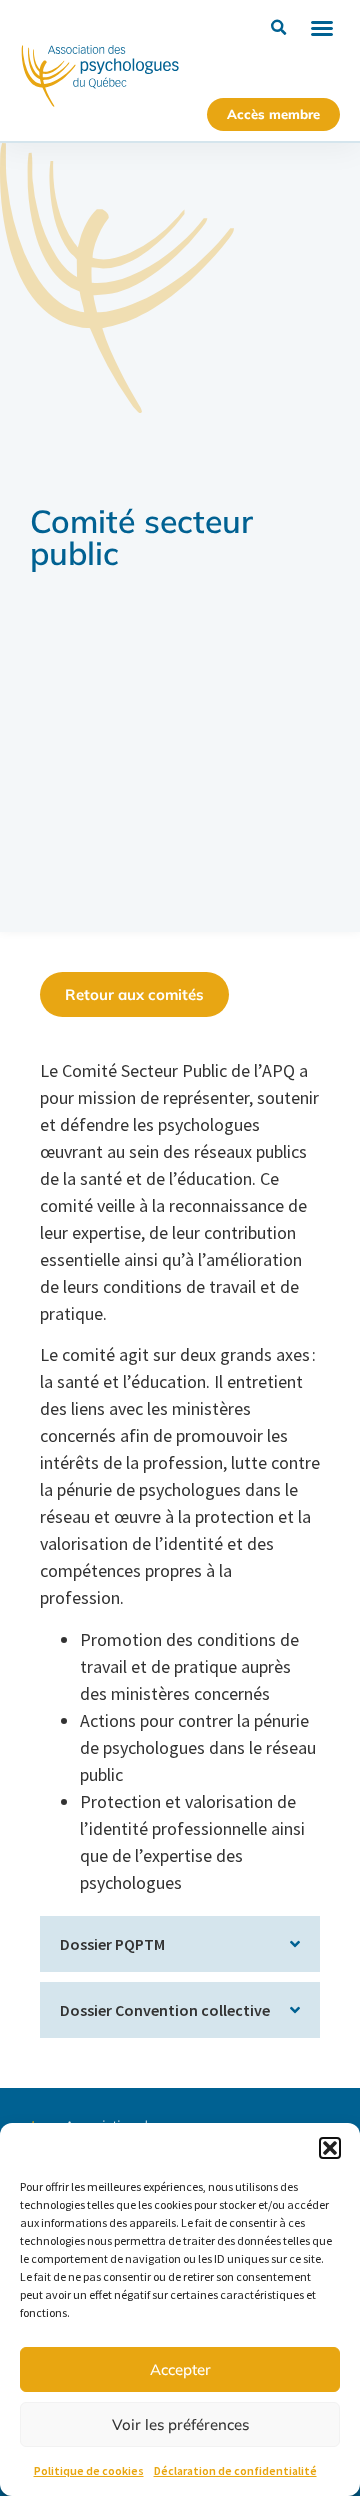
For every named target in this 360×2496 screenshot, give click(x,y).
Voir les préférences (180, 2424)
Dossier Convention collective (165, 2010)
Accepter (180, 2369)
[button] (330, 2148)
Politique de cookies (89, 2470)
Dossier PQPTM (112, 1944)
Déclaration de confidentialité (235, 2470)
